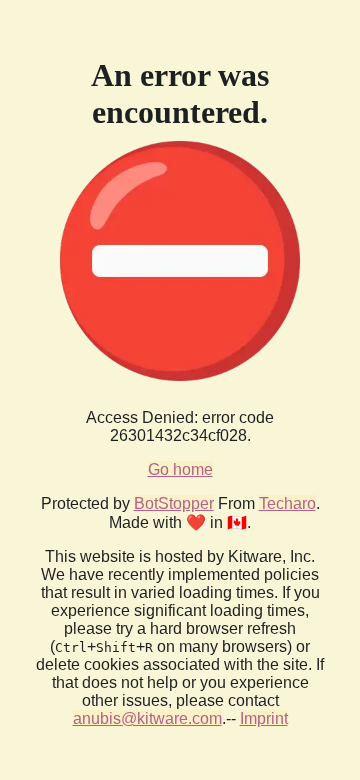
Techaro (287, 503)
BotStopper (174, 503)
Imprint (264, 718)
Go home (180, 469)
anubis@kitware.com (147, 718)
